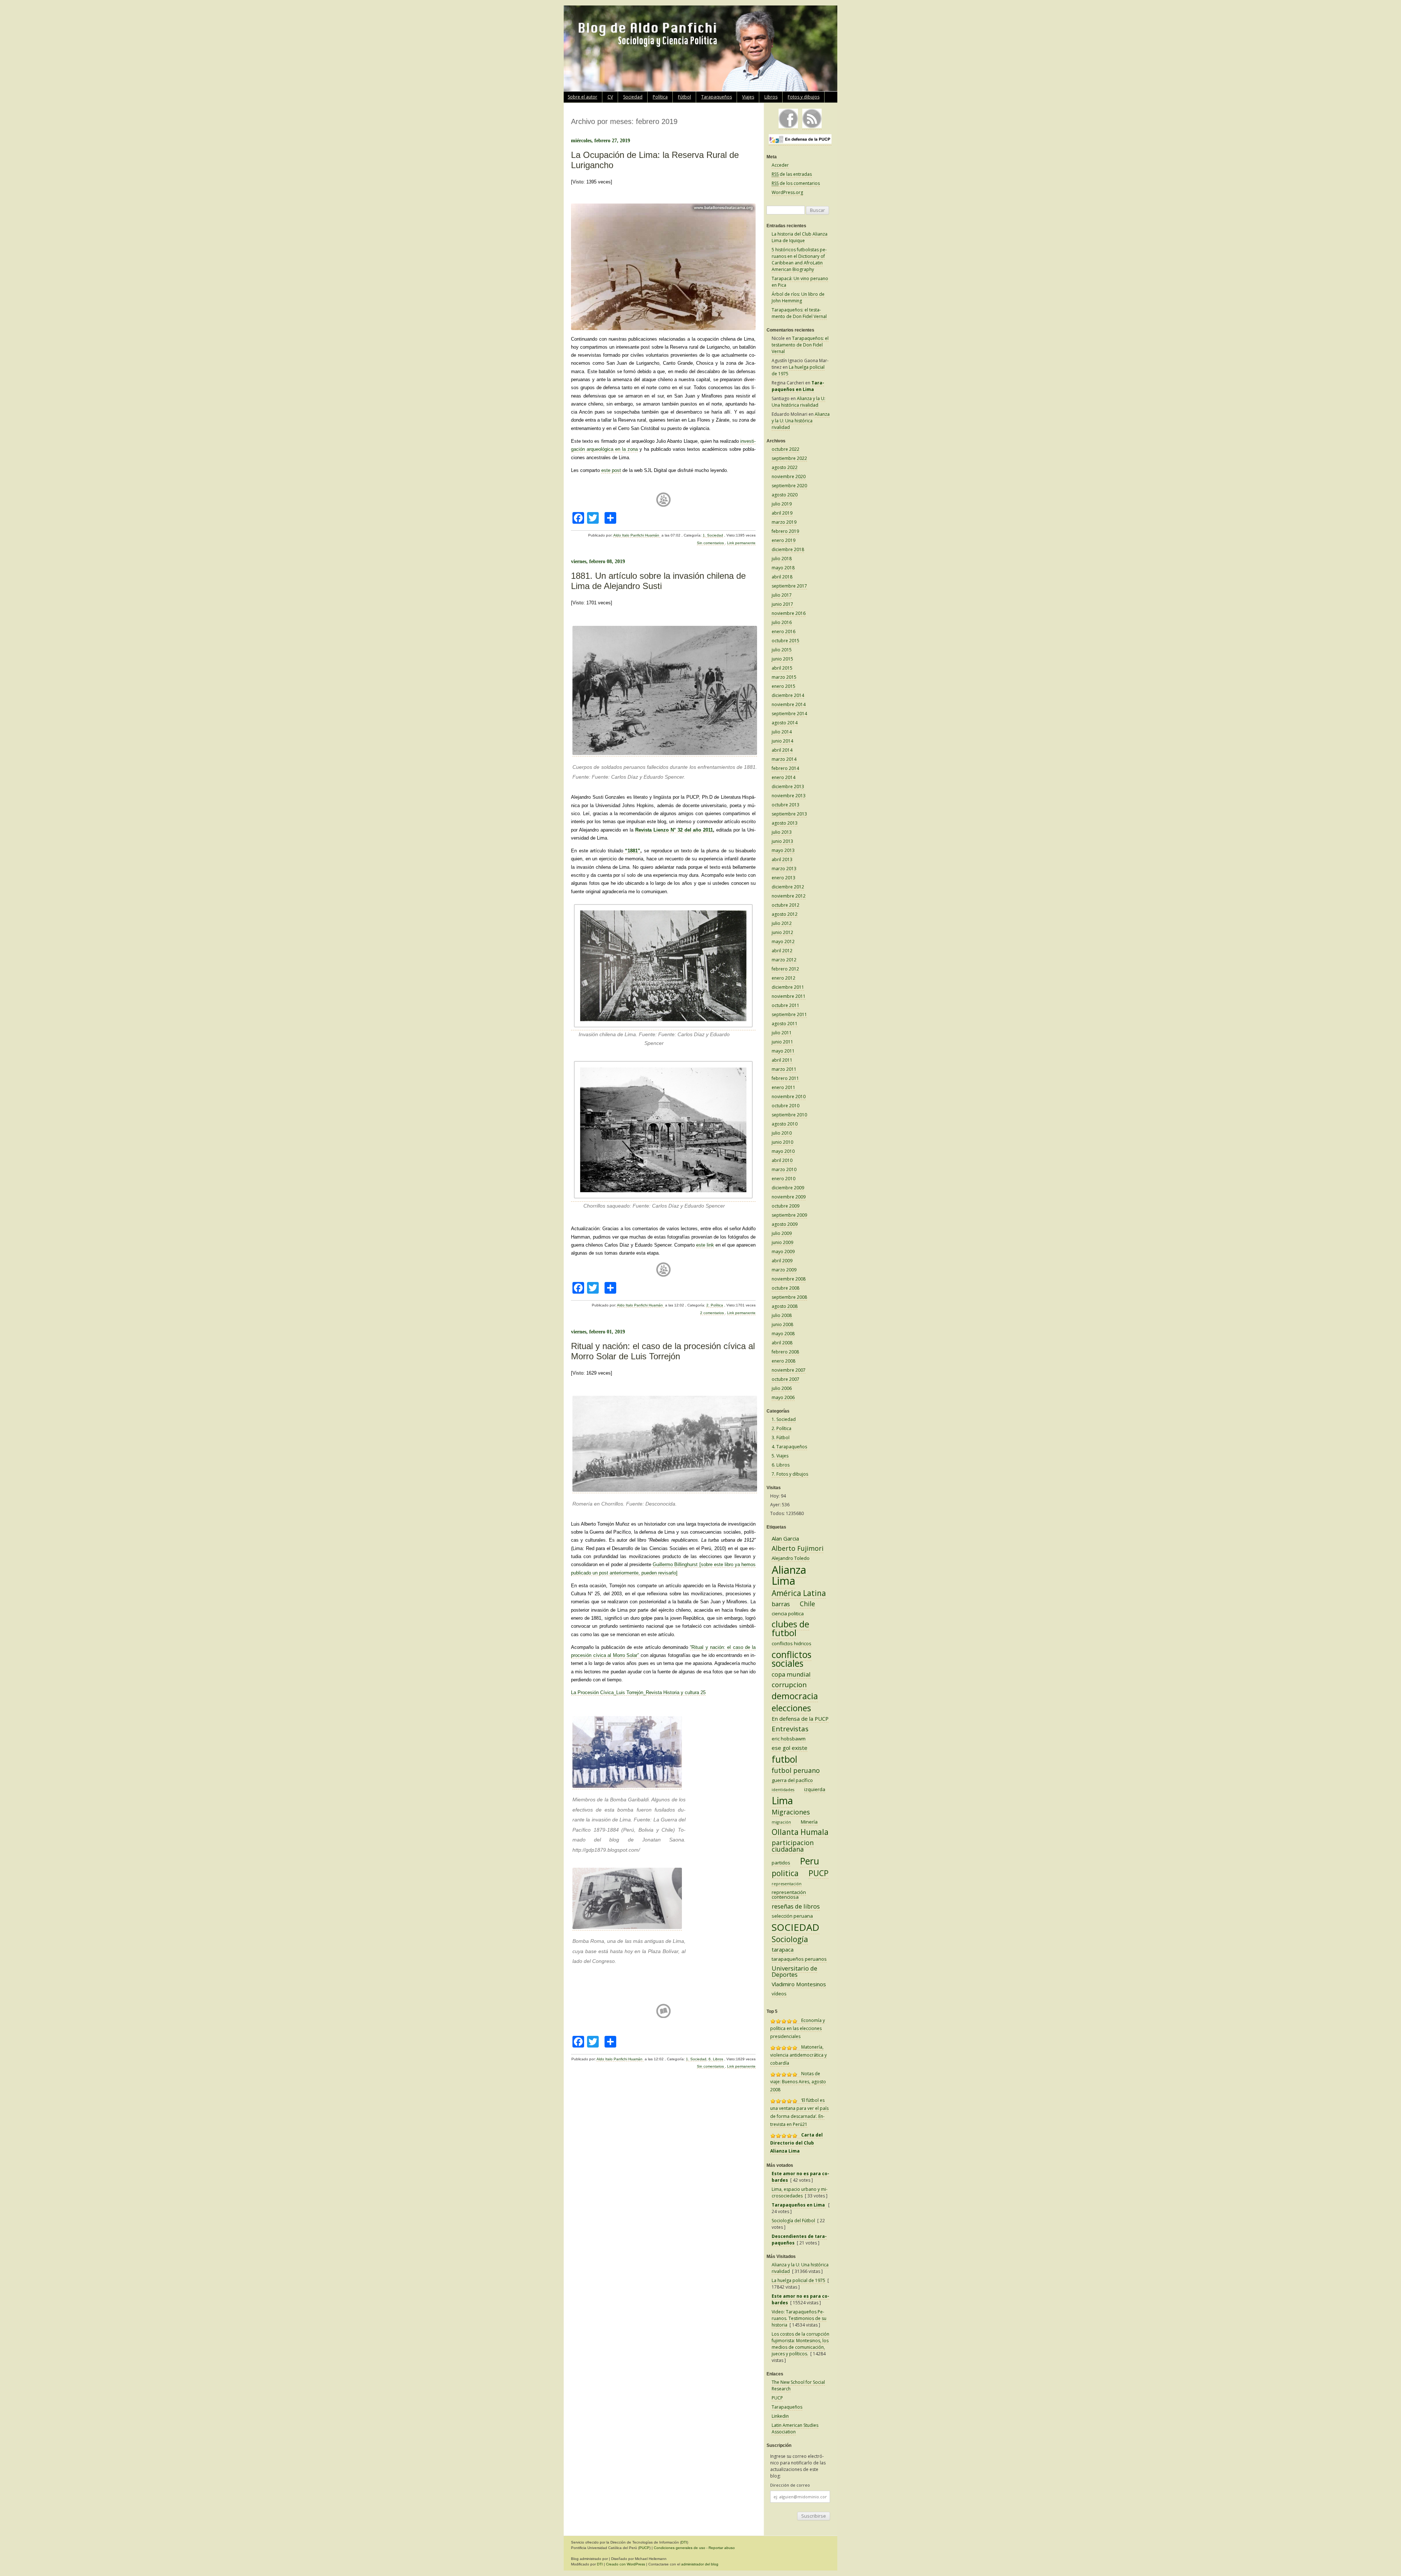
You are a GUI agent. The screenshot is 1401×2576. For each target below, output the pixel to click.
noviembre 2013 (789, 796)
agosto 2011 (785, 1024)
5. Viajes (780, 1456)
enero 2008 (784, 1361)
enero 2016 (784, 632)
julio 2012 (782, 923)
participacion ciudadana (793, 1846)
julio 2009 (782, 1233)
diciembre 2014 (788, 695)
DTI (684, 2542)
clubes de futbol (790, 1628)
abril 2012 (782, 951)
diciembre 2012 (788, 887)
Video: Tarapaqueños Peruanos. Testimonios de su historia (799, 2318)
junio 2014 (782, 741)
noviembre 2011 (789, 996)
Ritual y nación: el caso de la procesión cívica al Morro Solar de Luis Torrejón (663, 1351)
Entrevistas (790, 1729)
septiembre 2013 (789, 814)
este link (705, 1245)
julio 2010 (782, 1133)
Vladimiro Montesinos (799, 1984)
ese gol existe (790, 1748)
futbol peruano (796, 1770)
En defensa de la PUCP (800, 1719)
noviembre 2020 (789, 477)
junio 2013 (782, 841)
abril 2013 (782, 859)
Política (660, 97)
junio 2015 (782, 659)
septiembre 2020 (789, 486)
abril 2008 (782, 1343)
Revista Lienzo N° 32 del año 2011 (674, 830)
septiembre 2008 (789, 1297)
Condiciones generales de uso (680, 2548)
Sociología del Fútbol (793, 2221)
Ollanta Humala (800, 1832)
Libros (771, 97)
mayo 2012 (783, 942)
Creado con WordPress (626, 2564)
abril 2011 (782, 1060)
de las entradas (792, 174)
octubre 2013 (786, 805)
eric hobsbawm (789, 1739)
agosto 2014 (785, 723)
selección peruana (792, 1916)
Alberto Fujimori (798, 1548)
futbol (784, 1759)
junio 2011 (782, 1042)
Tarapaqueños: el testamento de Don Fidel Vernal (799, 313)
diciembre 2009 (788, 1188)
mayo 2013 (783, 850)
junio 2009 (782, 1242)
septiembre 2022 (789, 458)
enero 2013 (784, 878)
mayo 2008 (783, 1334)
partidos (781, 1863)
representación (787, 1884)
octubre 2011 (786, 1005)
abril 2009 (782, 1261)
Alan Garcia (785, 1538)
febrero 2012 (785, 969)
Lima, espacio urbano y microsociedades (800, 2192)
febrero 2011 (785, 1078)
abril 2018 (782, 577)
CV (610, 97)
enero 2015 (784, 686)
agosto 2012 (785, 914)
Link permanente (741, 543)
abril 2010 (782, 1160)
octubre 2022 (786, 449)
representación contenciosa (789, 1895)
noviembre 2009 (789, 1197)
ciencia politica (788, 1614)
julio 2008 (782, 1315)
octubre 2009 (786, 1206)
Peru (810, 1861)
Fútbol (684, 97)
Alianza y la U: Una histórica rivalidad (798, 402)
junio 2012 (782, 932)
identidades (783, 1790)
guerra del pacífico (792, 1780)
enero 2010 (784, 1179)
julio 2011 (782, 1033)
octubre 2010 (786, 1106)
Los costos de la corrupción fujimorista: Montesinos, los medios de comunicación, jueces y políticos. (800, 2344)
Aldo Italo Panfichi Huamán (637, 535)
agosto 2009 (785, 1224)
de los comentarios (796, 183)
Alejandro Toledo (791, 1558)
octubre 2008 (786, 1288)
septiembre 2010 (789, 1115)
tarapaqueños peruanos (799, 1959)
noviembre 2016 (789, 613)
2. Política (715, 1305)
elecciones (791, 1708)
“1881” (632, 851)
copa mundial (791, 1674)
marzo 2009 (784, 1270)
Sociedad (633, 97)
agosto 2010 (785, 1124)
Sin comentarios (711, 543)
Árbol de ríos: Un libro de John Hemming (798, 297)
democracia (795, 1696)
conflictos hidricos (792, 1643)
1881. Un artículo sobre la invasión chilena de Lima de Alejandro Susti (658, 581)
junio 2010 (782, 1142)
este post (611, 470)
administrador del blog (700, 2564)
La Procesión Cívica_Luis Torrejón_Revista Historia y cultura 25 (638, 1692)
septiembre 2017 (789, 586)
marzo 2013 (784, 869)
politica (785, 1873)
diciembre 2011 (788, 987)
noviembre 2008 (789, 1279)
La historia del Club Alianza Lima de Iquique (800, 237)
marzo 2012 (784, 960)
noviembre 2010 (789, 1097)
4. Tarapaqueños (789, 1447)
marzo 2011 (784, 1069)
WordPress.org (787, 192)
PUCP (819, 1873)
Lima (782, 1800)
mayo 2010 (783, 1151)
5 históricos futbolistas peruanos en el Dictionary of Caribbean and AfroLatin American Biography (799, 259)
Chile (807, 1604)
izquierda (815, 1789)
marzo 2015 (784, 677)
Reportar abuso (722, 2548)
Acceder (780, 165)
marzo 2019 (784, 522)
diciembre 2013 (788, 787)
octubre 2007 (786, 1379)
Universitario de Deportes (794, 1971)
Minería (809, 1822)
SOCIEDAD (796, 1927)
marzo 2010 (784, 1169)
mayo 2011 (783, 1051)
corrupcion (789, 1685)
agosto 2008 (785, 1306)
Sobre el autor (582, 97)
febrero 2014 (785, 768)
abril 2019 (782, 513)
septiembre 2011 (789, 1014)
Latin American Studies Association (795, 2428)
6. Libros (716, 2059)
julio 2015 (782, 650)
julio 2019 (782, 504)
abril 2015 (782, 668)
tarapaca (783, 1949)
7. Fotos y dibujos (790, 1474)
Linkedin (780, 2416)
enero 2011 (784, 1087)
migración (781, 1822)
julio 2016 (782, 622)
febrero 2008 (785, 1352)
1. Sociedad (713, 535)
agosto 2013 (785, 823)
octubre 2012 (786, 905)
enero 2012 (784, 978)
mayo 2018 (783, 568)
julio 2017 (782, 595)
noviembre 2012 (789, 896)
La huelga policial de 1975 (798, 2280)
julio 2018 (782, 559)
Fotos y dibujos (804, 97)
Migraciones (791, 1812)
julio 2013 (782, 832)
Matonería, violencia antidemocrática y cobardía (798, 2055)
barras (781, 1604)
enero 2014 (784, 777)
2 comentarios (713, 1313)
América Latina (799, 1593)
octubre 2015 (786, 641)
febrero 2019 (785, 531)
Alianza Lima (789, 1575)
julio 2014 (782, 732)
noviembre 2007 (789, 1370)
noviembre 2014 (789, 704)
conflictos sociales (792, 1659)
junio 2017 (782, 604)
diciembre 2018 (788, 549)
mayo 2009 (783, 1252)
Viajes (748, 97)
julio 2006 (782, 1388)
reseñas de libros (796, 1906)
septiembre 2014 (789, 714)
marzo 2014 (784, 759)
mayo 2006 (783, 1397)
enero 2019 (784, 540)
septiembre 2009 (789, 1215)
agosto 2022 (785, 467)
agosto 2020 (785, 495)
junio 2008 (782, 1324)
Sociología (790, 1939)
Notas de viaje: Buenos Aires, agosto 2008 (798, 2082)
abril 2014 (782, 750)
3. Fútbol (781, 1438)
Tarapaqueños (717, 97)
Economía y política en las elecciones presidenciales (798, 2028)
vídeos (779, 1994)
